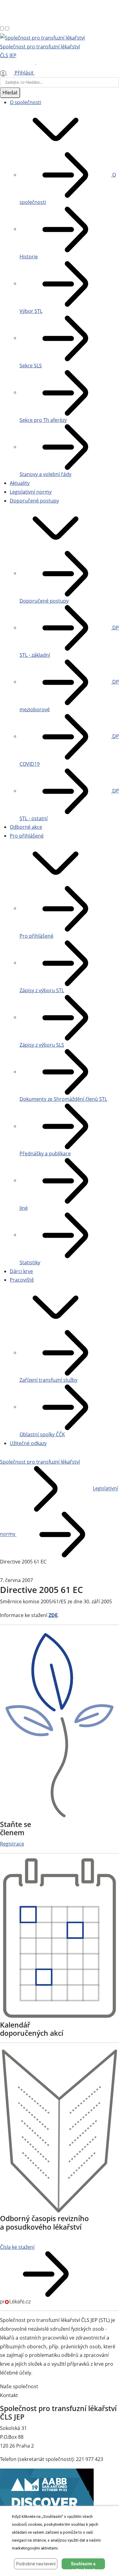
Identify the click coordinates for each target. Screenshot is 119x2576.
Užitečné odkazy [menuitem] (28, 1443)
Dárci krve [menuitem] (21, 1271)
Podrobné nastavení (36, 2564)
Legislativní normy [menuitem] (31, 492)
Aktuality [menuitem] (20, 483)
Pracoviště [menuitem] (22, 1280)
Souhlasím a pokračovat (83, 2565)
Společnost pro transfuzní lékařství (40, 1462)
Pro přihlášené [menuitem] (27, 836)
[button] (56, 129)
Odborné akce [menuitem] (26, 827)
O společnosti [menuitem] (25, 102)
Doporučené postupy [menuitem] (34, 501)
